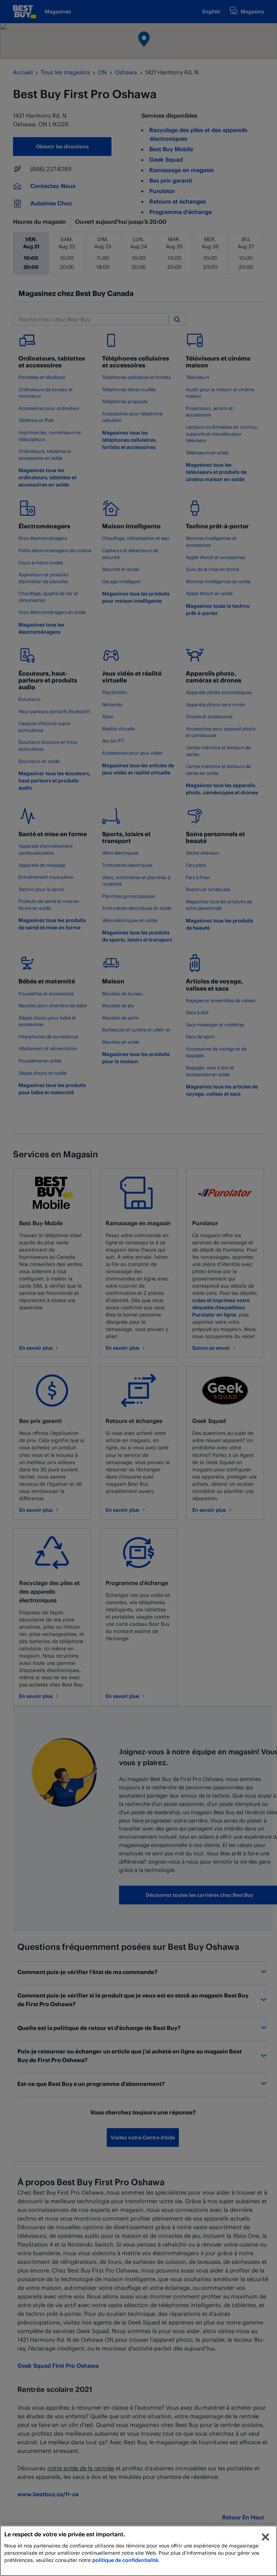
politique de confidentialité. (126, 2560)
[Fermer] (265, 2537)
